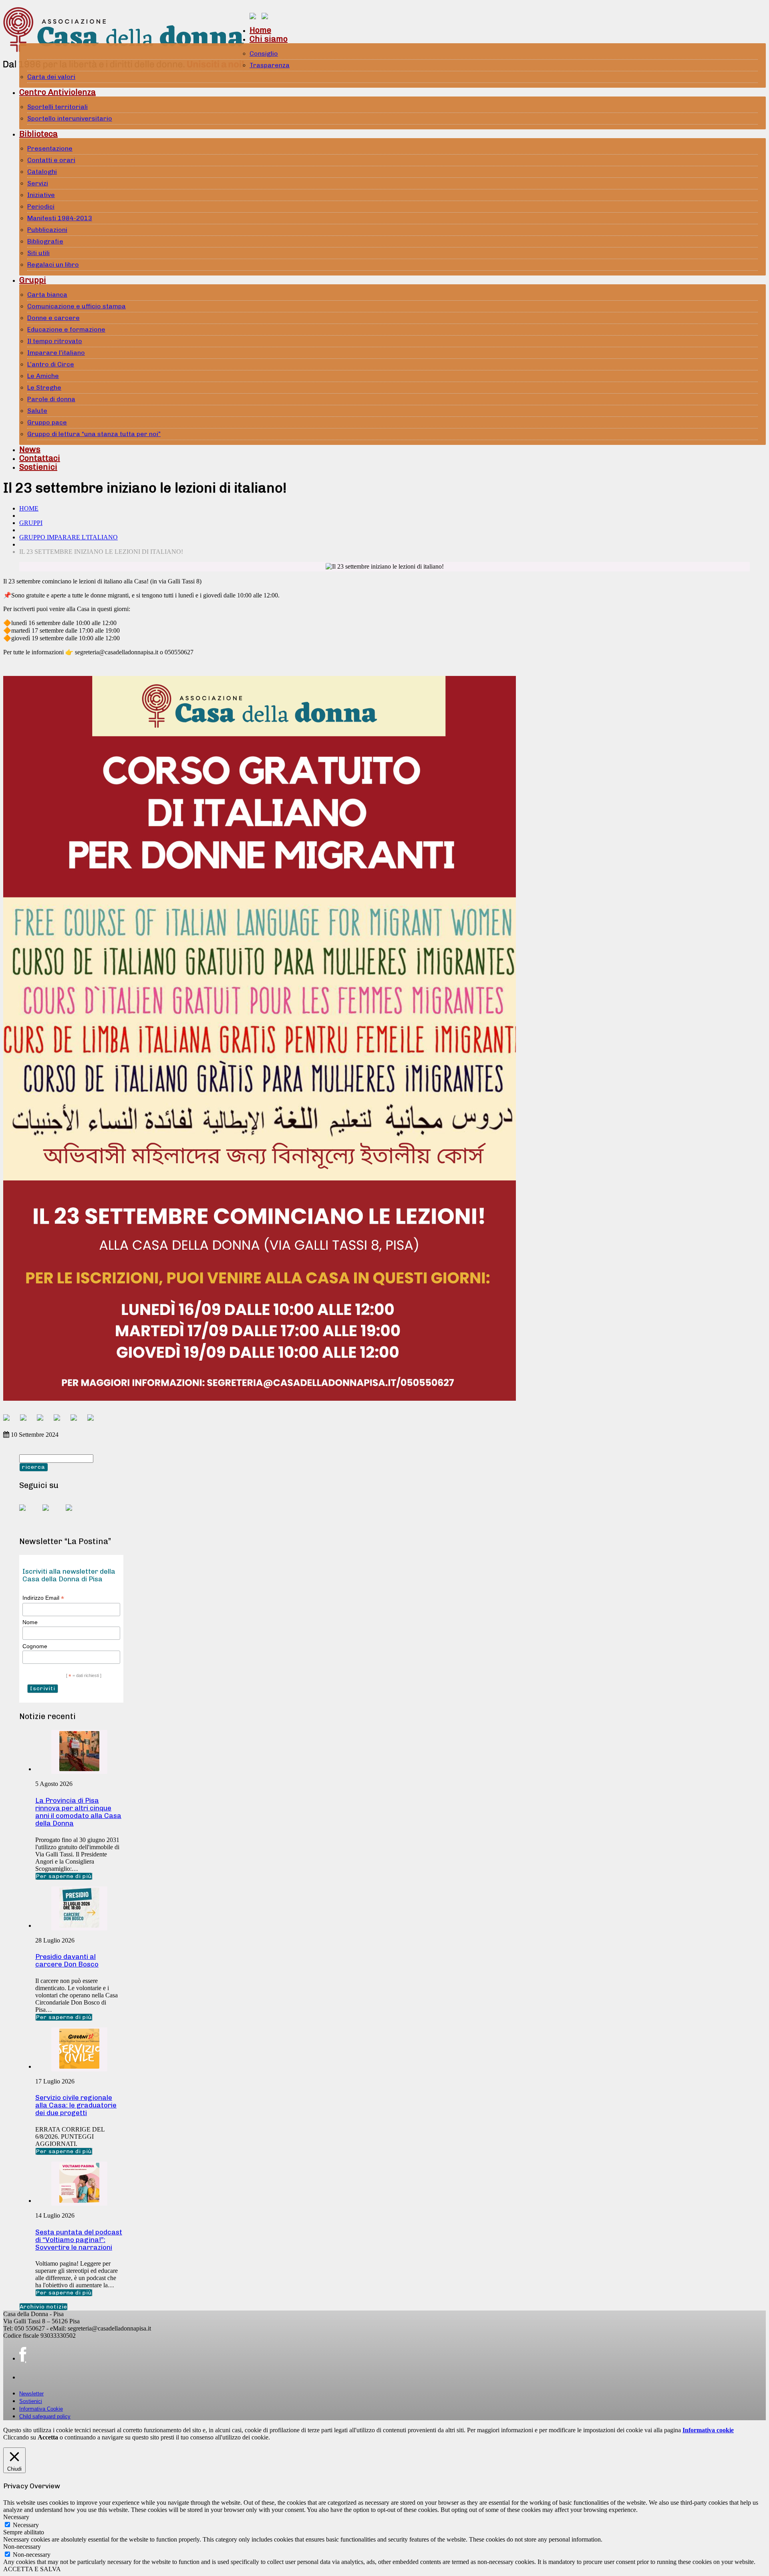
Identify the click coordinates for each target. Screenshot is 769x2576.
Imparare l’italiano (56, 353)
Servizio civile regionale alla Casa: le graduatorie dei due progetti (76, 2105)
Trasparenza (270, 65)
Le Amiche (43, 376)
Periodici (41, 206)
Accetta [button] (48, 2437)
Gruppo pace (47, 422)
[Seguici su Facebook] (29, 1514)
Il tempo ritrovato (55, 341)
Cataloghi (42, 172)
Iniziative (41, 195)
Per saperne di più (64, 1876)
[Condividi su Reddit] (26, 1421)
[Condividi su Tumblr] (77, 1421)
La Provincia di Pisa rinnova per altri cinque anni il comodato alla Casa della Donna (78, 1812)
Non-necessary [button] (22, 2547)
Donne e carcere (53, 318)
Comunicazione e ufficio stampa (76, 306)
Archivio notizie (43, 2307)
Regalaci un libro (53, 264)
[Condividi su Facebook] (10, 1421)
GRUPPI (31, 523)
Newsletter (31, 2394)
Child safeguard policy (45, 2416)
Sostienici (38, 467)
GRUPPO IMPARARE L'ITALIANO (68, 537)
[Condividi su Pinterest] (43, 1421)
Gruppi (33, 280)
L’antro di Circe (51, 364)
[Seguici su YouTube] (52, 1514)
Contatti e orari (51, 160)
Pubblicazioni (47, 230)
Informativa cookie (708, 2430)
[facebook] (23, 2355)
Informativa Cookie (41, 2409)
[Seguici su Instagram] (75, 1514)
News (30, 449)
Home (260, 30)
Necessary (26, 2525)
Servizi (38, 183)
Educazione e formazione (66, 329)
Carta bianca (47, 295)
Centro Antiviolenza (57, 92)
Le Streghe (44, 387)
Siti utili (38, 253)
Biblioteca (38, 134)
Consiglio (264, 53)
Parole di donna (51, 399)
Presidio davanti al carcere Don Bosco (67, 1960)
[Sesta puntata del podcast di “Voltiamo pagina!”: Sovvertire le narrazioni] (79, 2201)
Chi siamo (269, 39)
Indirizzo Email (43, 1598)
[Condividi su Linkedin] (60, 1421)
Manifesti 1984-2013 (60, 218)
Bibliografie (45, 241)
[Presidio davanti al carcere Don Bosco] (79, 1925)
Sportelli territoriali (57, 107)
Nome (30, 1622)
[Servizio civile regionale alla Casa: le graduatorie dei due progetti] (79, 2066)
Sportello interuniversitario (70, 118)
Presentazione (50, 148)
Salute (37, 411)
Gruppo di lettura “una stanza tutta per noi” (94, 434)
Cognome (35, 1646)
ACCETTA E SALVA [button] (32, 2569)
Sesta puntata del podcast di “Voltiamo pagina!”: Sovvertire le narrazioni (79, 2240)
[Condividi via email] (94, 1421)
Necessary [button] (16, 2517)
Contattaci (40, 458)
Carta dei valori (51, 77)
